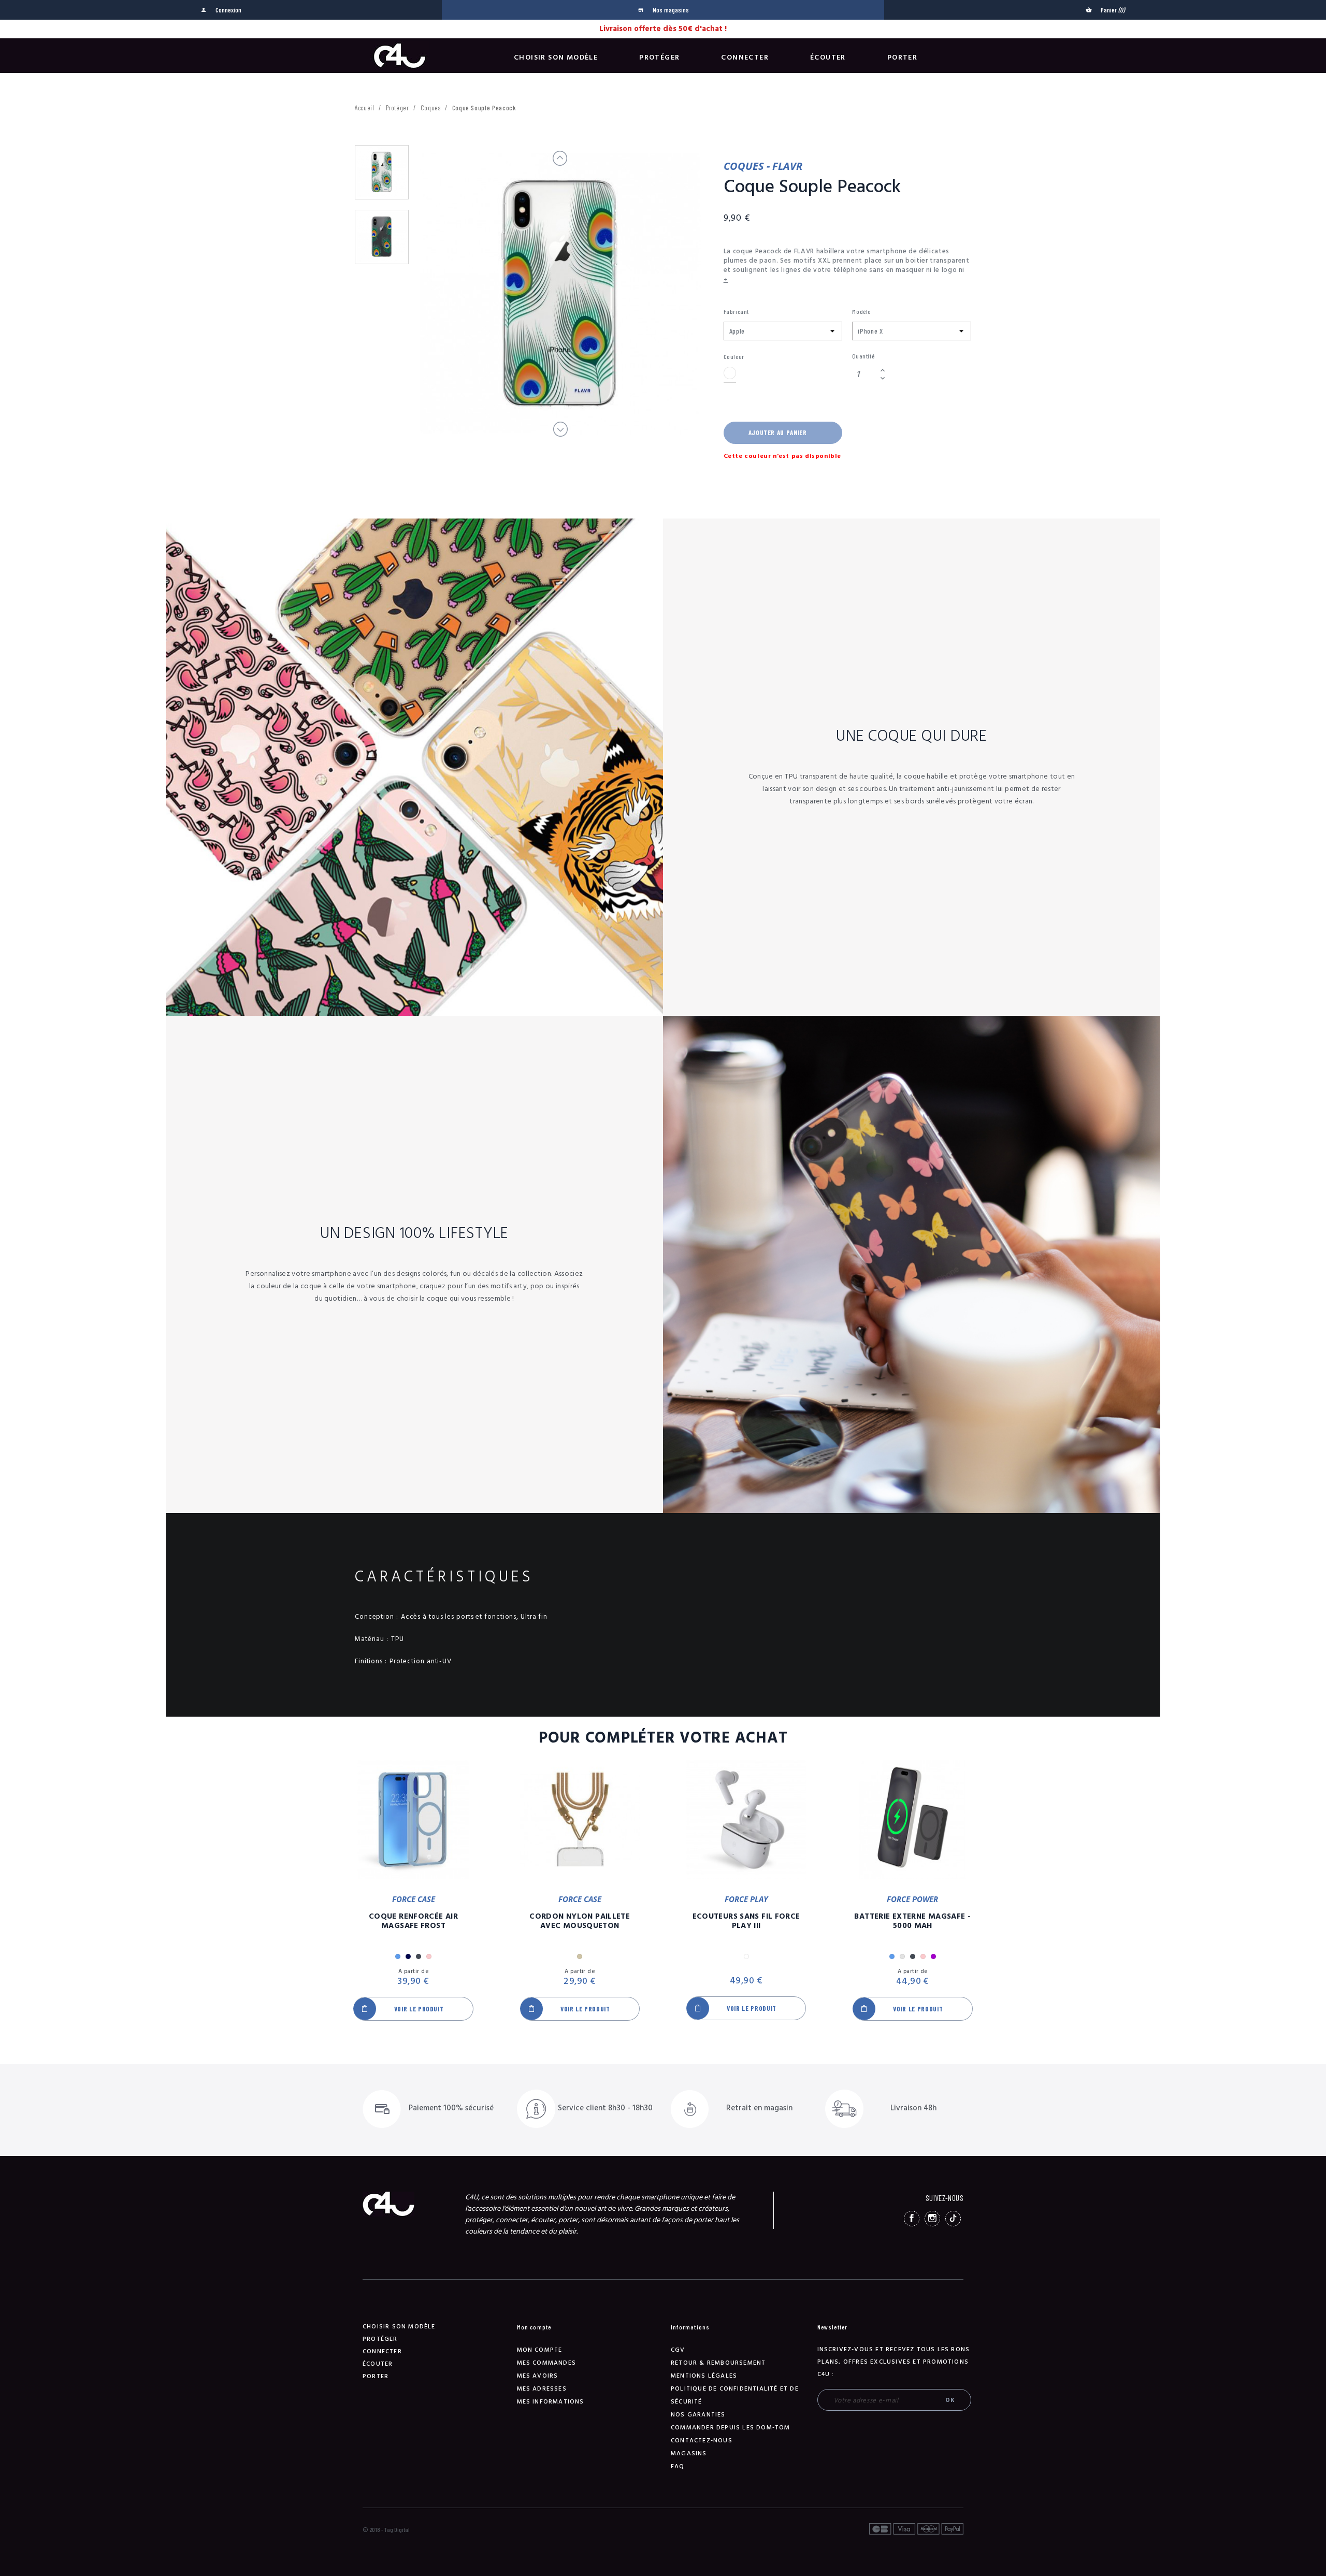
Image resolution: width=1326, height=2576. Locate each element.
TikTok (953, 2219)
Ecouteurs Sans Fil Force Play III (746, 1921)
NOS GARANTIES (698, 2415)
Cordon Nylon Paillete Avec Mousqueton (580, 1921)
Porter (902, 57)
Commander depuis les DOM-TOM (731, 2428)
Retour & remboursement (718, 2363)
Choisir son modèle (556, 57)
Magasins (689, 2453)
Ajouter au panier (778, 433)
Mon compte (540, 2350)
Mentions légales (704, 2376)
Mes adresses (542, 2389)
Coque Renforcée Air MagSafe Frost (413, 1921)
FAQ (678, 2466)
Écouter (828, 57)
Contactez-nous (702, 2441)
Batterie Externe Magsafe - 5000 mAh (912, 1921)
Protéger (659, 57)
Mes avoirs (538, 2376)
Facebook (912, 2219)
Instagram (932, 2219)
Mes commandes (547, 2363)
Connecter (745, 57)
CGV (678, 2350)
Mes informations (551, 2402)
